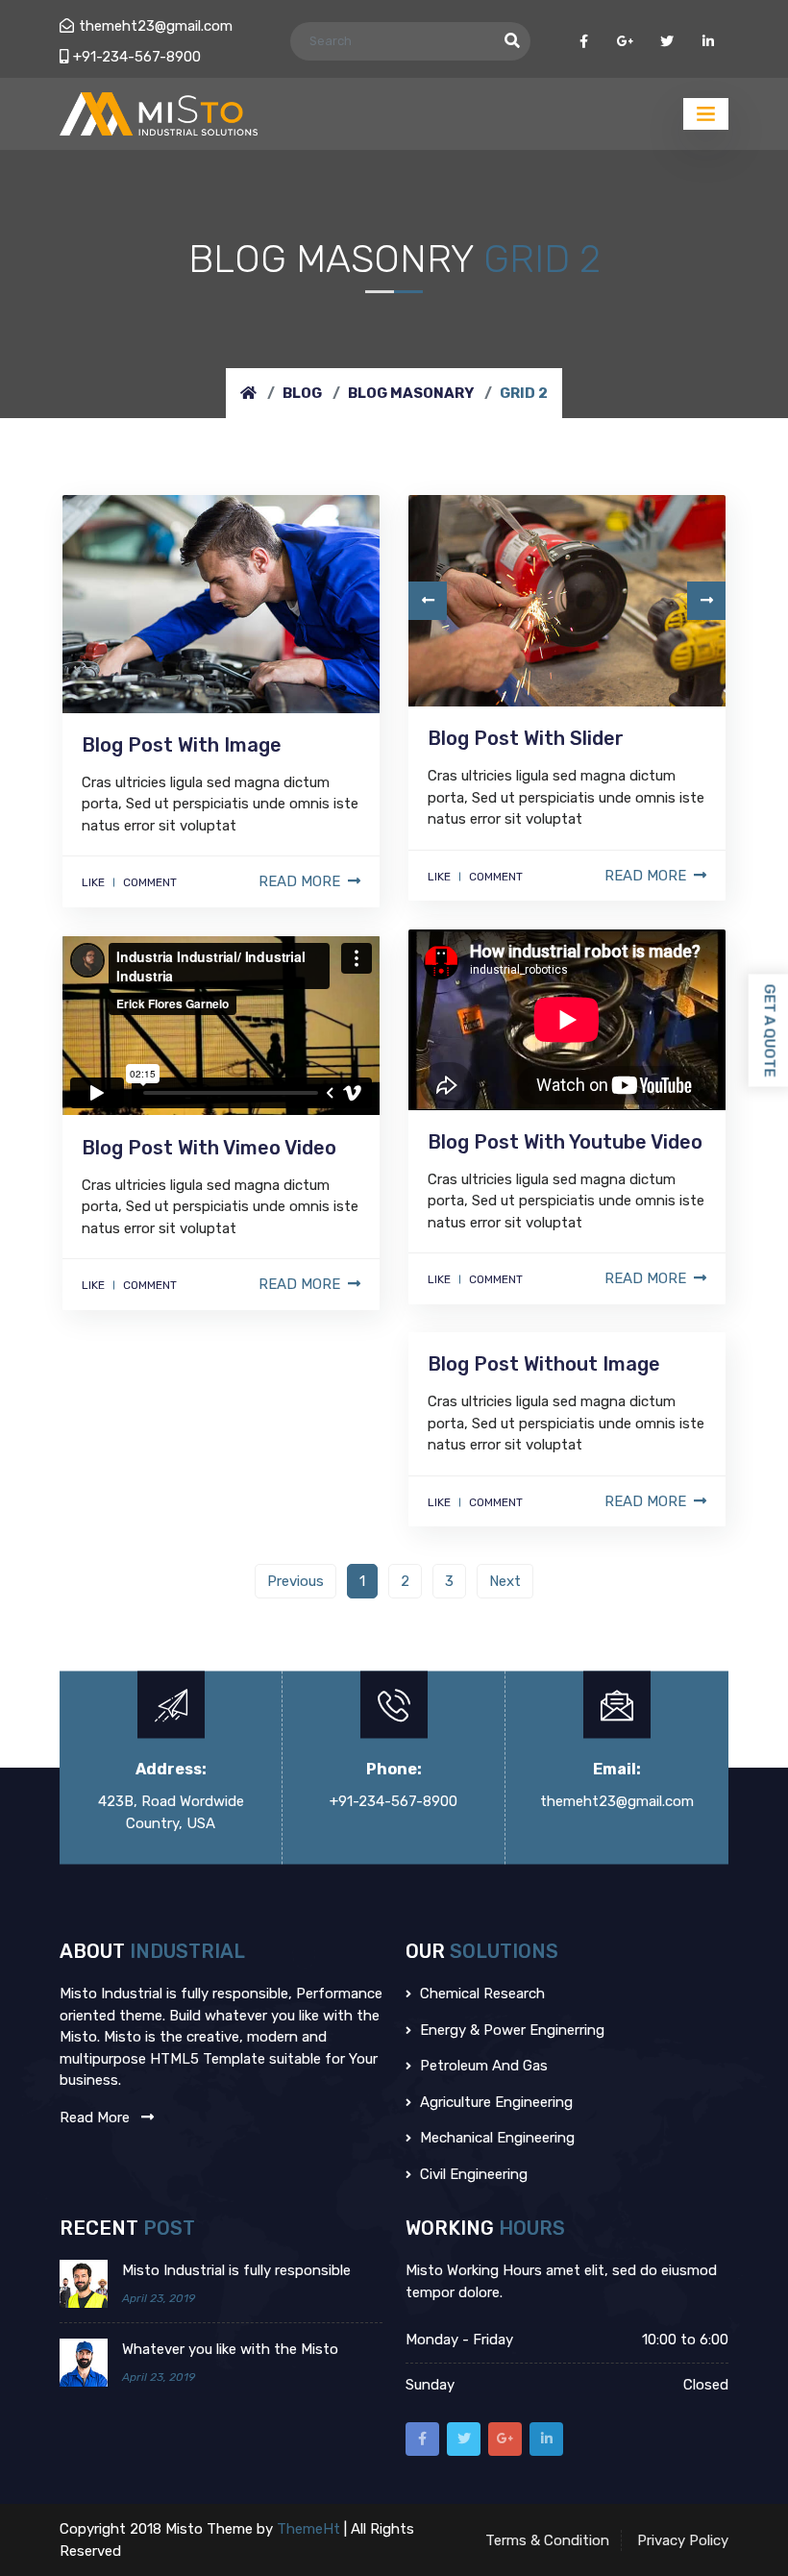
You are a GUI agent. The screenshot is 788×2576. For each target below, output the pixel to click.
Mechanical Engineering (495, 2138)
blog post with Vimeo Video (209, 1148)
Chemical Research (480, 1994)
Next (505, 1581)
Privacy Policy (683, 2540)
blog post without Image (544, 1364)
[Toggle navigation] (706, 114)
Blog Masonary (411, 393)
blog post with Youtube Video (565, 1142)
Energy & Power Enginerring (510, 2030)
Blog (302, 393)
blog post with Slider (526, 738)
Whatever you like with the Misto (230, 2349)
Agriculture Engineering (494, 2102)
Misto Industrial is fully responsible (236, 2270)
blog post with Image (182, 745)
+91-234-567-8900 (137, 57)
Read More (299, 881)
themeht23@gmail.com (156, 26)
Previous (295, 1581)
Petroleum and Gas (482, 2066)
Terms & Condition (547, 2540)
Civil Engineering (472, 2174)
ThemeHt (310, 2529)
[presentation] (428, 601)
